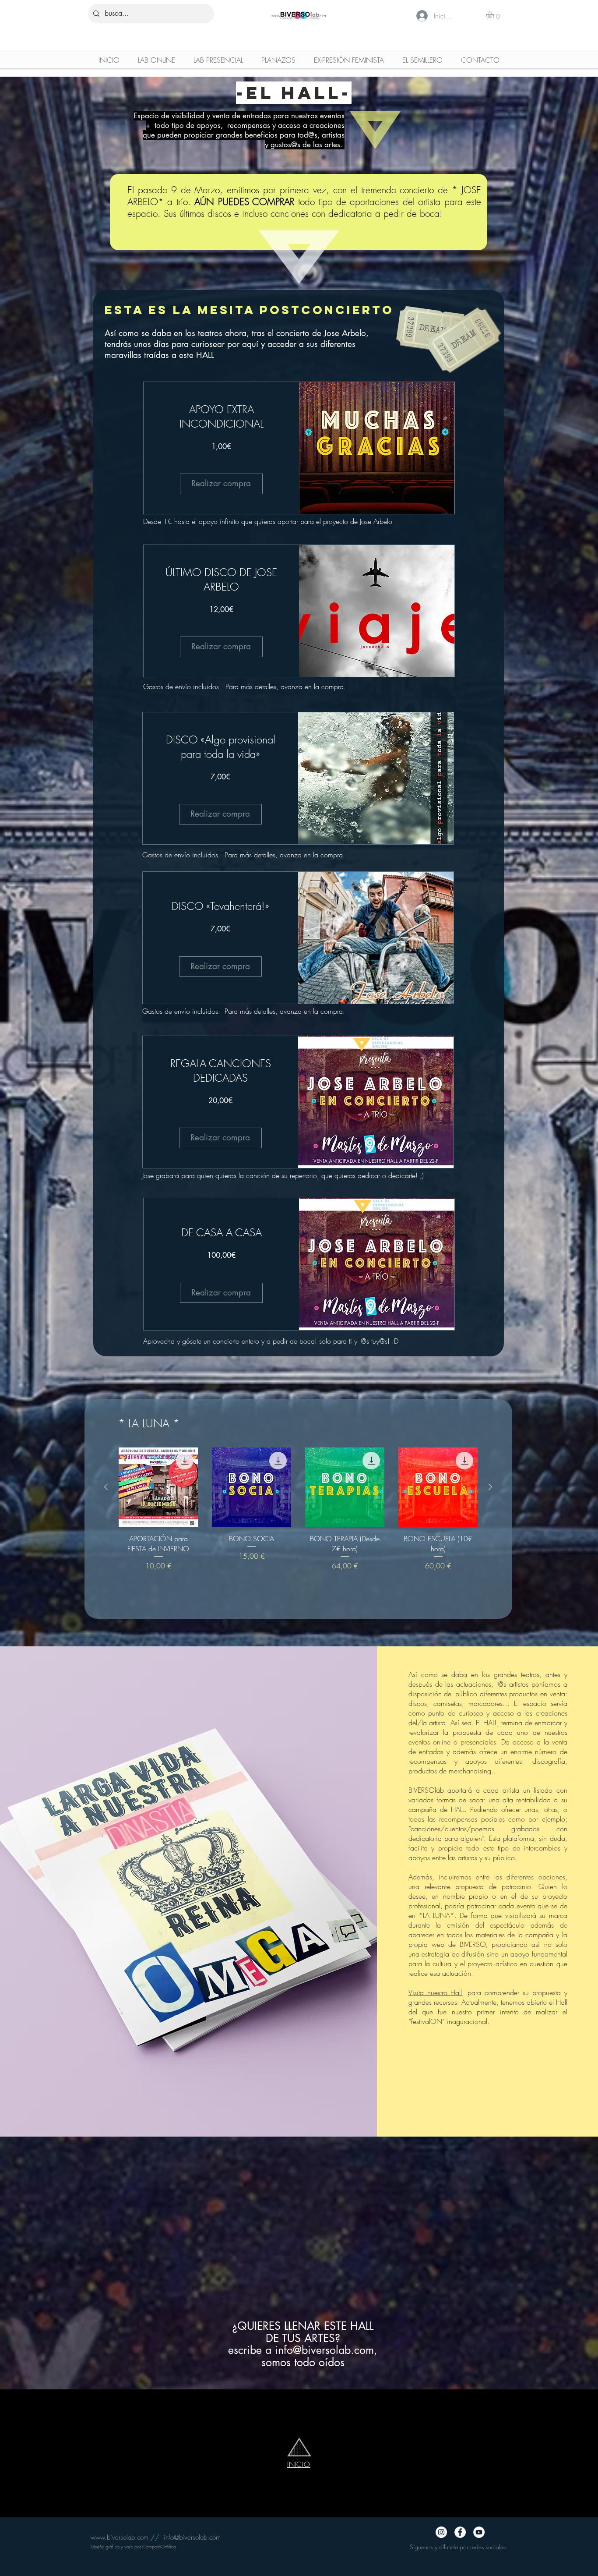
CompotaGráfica (159, 2546)
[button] (495, 15)
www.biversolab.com (120, 2537)
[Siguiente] (490, 1487)
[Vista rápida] (158, 1487)
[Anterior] (106, 1487)
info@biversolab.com (324, 2350)
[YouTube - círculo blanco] (479, 2532)
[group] (298, 1514)
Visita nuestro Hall (435, 1992)
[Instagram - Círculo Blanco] (441, 2532)
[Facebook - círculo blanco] (460, 2532)
